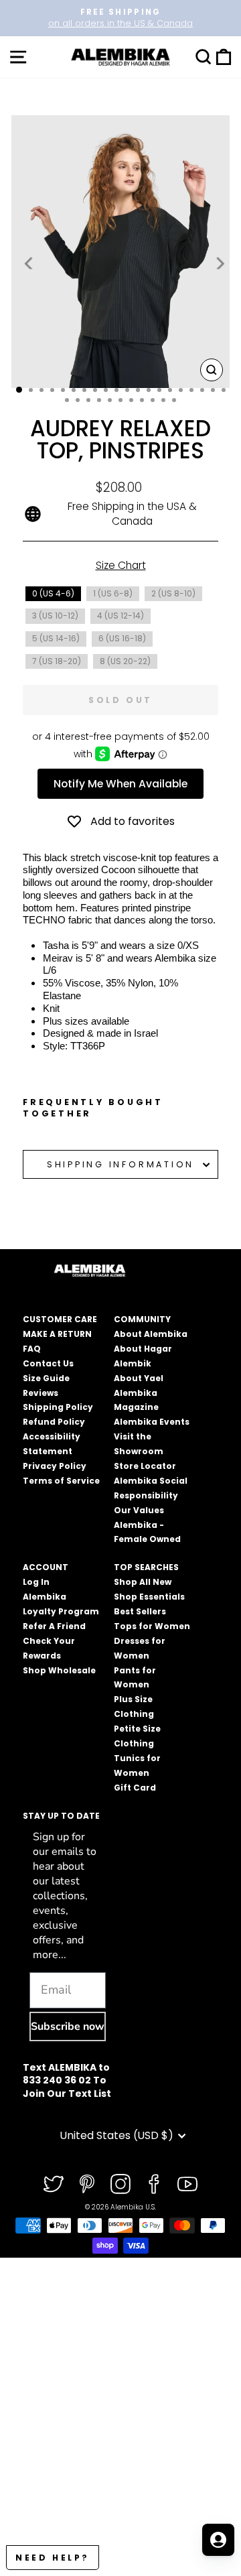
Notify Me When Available (120, 784)
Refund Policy (54, 1422)
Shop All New (143, 1582)
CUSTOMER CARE (60, 1319)
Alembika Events (152, 1422)
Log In (36, 1582)
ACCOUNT (46, 1567)
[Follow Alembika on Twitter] (54, 2184)
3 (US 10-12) (55, 616)
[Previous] (29, 263)
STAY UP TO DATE (61, 1816)
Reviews (41, 1393)
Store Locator (145, 1466)
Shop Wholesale (59, 1670)
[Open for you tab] (218, 2540)
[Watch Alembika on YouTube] (187, 2184)
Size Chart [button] (121, 565)
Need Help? (53, 2558)
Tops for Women (152, 1626)
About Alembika (151, 1334)
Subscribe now (68, 2026)
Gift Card (135, 1788)
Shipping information (120, 1164)
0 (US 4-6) (53, 593)
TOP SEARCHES (146, 1567)
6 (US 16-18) (122, 638)
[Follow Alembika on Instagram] (120, 2184)
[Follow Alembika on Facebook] (154, 2184)
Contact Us (48, 1363)
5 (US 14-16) (56, 638)
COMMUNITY (142, 1319)
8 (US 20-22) (125, 661)
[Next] (219, 263)
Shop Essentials (149, 1597)
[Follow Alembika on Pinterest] (87, 2184)
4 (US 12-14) (120, 616)
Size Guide (46, 1378)
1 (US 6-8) (113, 593)
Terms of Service (61, 1481)
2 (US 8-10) (173, 593)
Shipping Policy (58, 1407)
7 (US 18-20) (57, 661)
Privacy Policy (55, 1466)
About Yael (139, 1378)
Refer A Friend (54, 1626)
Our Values (139, 1510)
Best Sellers (140, 1611)
